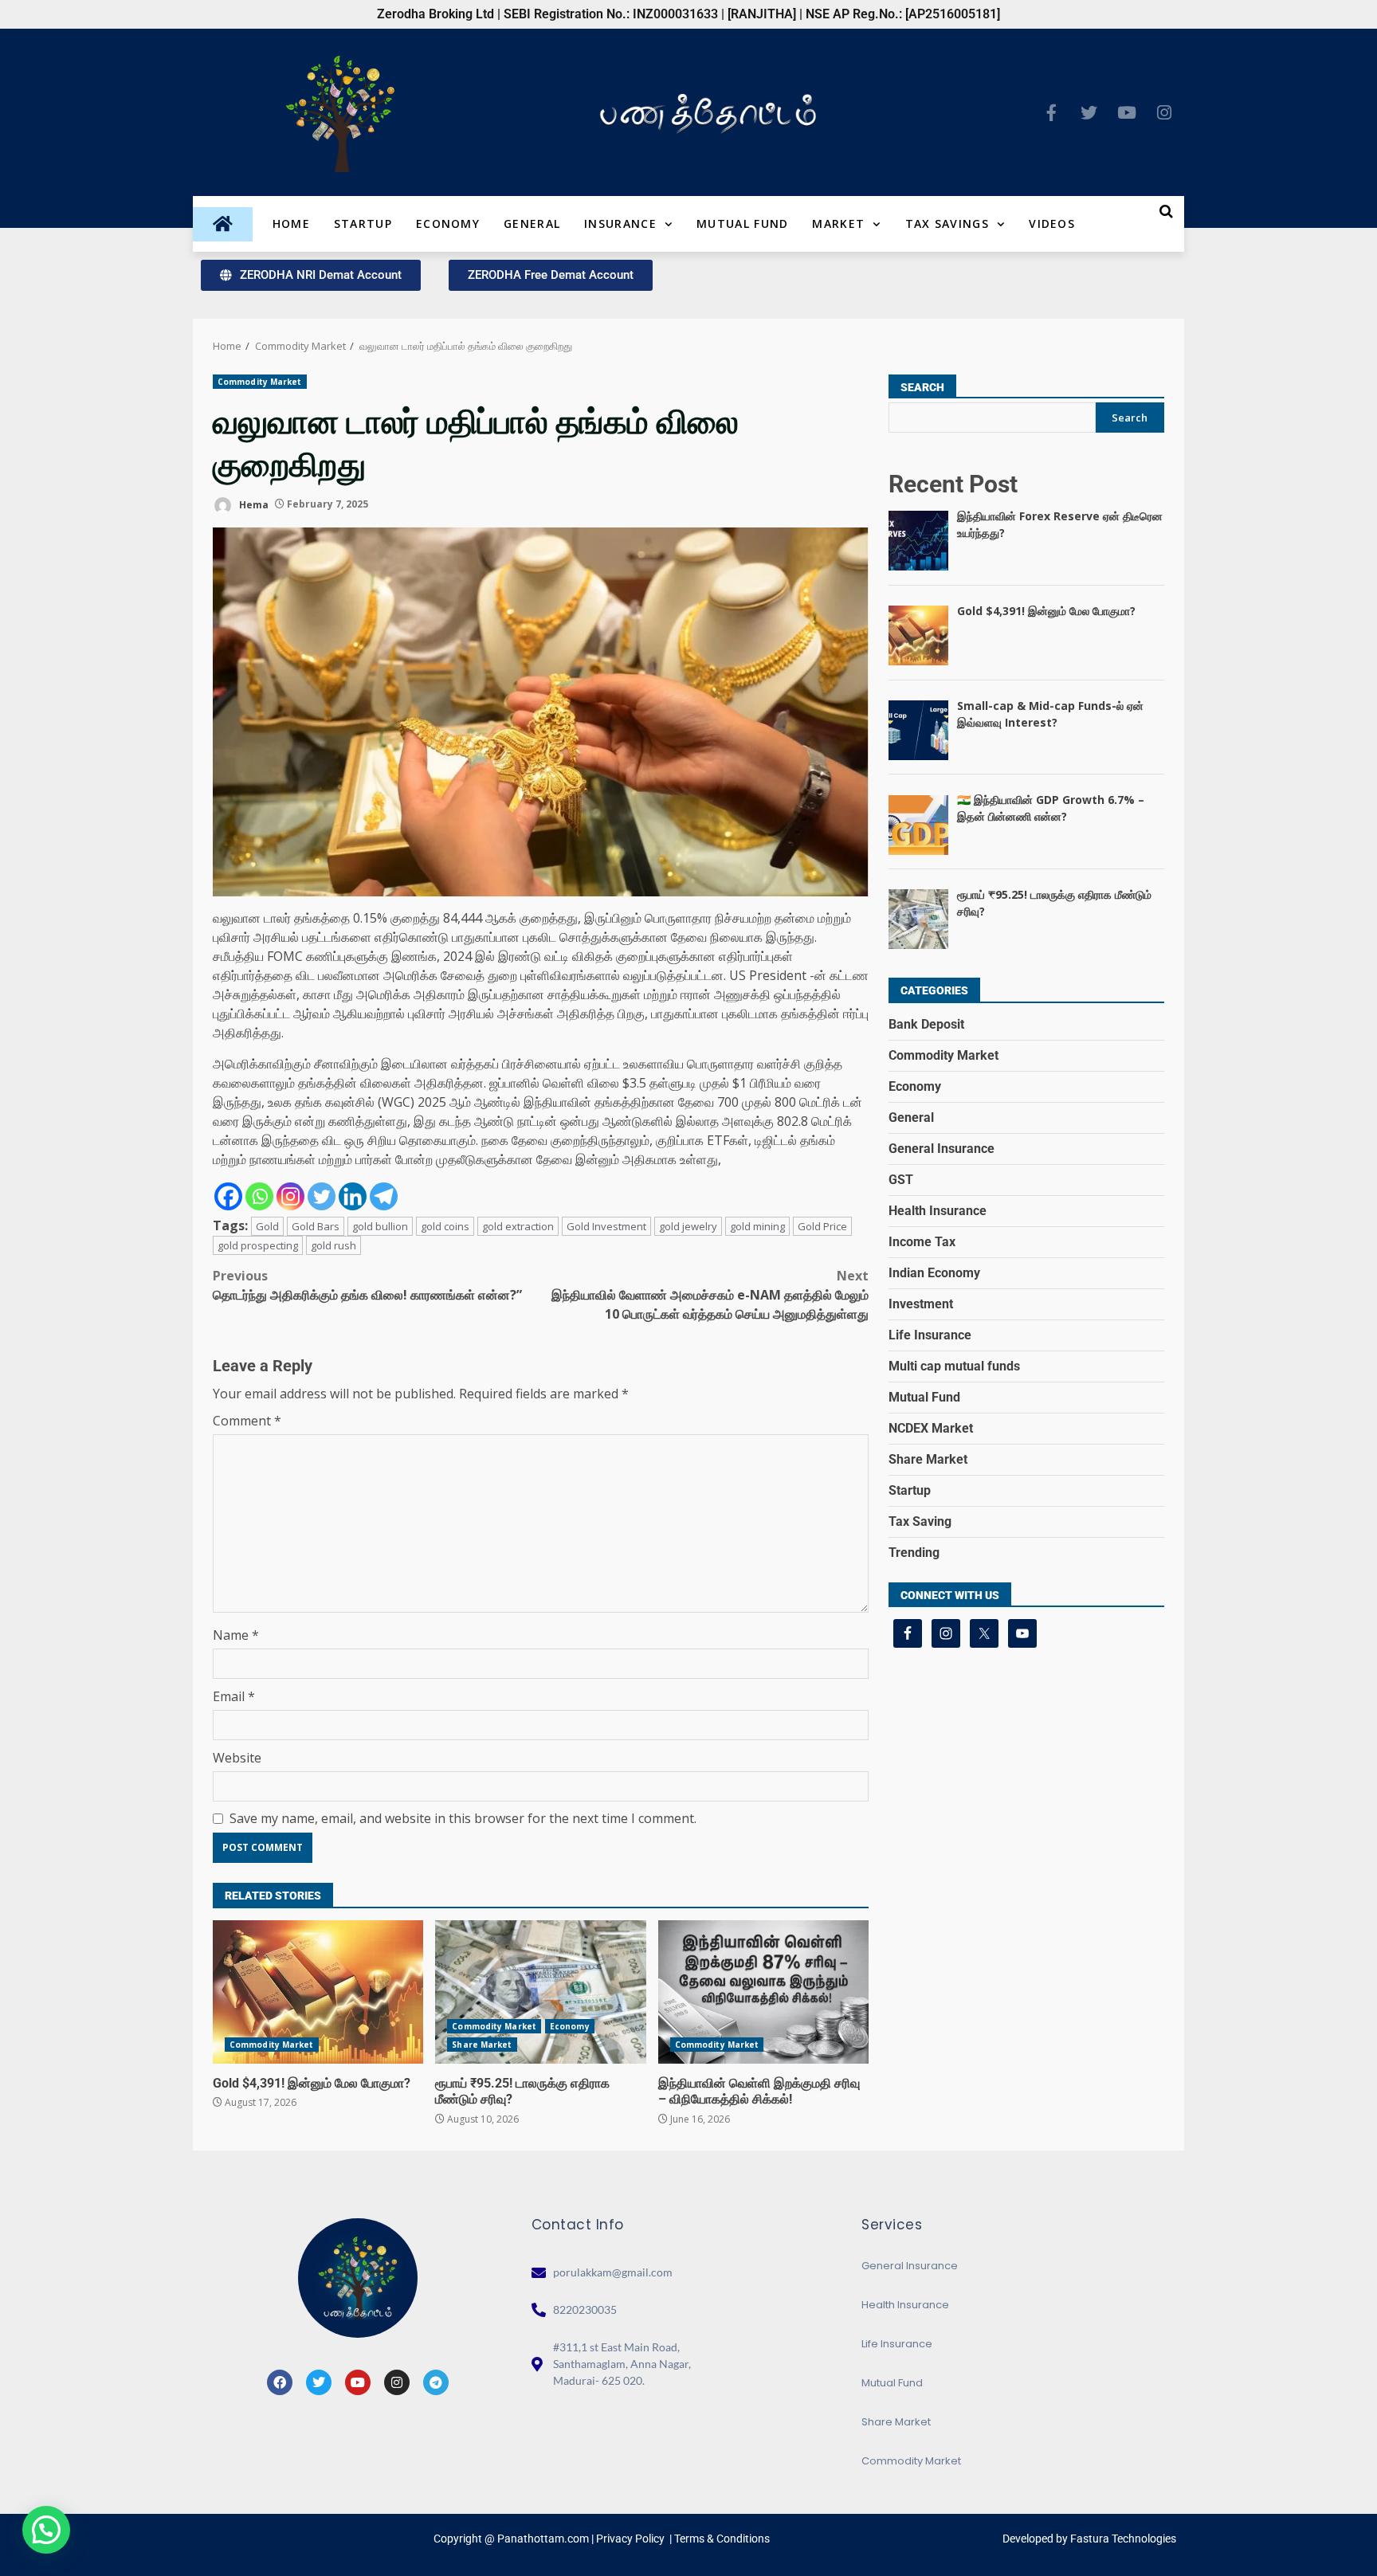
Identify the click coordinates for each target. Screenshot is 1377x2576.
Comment (247, 1421)
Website (237, 1758)
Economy (448, 223)
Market (838, 223)
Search (922, 387)
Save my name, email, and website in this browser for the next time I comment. (463, 1818)
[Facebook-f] (1052, 112)
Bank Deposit (926, 1024)
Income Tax (922, 1242)
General (532, 223)
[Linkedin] (353, 1196)
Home (291, 223)
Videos (1052, 223)
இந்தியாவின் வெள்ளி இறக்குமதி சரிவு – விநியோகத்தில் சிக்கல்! (763, 1992)
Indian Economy (934, 1273)
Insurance (620, 223)
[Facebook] (228, 1196)
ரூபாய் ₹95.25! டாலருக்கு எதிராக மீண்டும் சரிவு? (540, 1992)
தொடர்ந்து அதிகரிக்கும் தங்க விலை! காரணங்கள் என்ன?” (367, 1285)
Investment (921, 1304)
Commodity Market (260, 382)
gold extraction (518, 1226)
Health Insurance (938, 1211)
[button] (46, 2530)
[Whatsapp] (259, 1196)
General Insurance (942, 1149)
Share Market (482, 2045)
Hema (253, 504)
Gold (267, 1226)
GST (901, 1180)
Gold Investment (606, 1226)
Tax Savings (947, 223)
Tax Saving (920, 1521)
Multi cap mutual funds (954, 1366)
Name (236, 1635)
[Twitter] (1089, 112)
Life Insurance (930, 1335)
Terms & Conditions (722, 2539)
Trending (914, 1553)
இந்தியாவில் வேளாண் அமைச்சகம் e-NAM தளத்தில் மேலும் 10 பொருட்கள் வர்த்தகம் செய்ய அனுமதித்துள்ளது (710, 1295)
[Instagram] (1164, 112)
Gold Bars (316, 1226)
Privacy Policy (630, 2539)
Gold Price (822, 1226)
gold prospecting (258, 1245)
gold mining (757, 1226)
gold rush (333, 1245)
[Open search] (1166, 211)
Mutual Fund (742, 223)
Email (234, 1696)
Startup (363, 223)
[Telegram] (384, 1196)
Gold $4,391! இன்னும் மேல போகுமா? (318, 1992)
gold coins (445, 1226)
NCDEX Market (931, 1428)
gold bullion (380, 1226)
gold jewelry (688, 1226)
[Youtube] (1127, 112)
